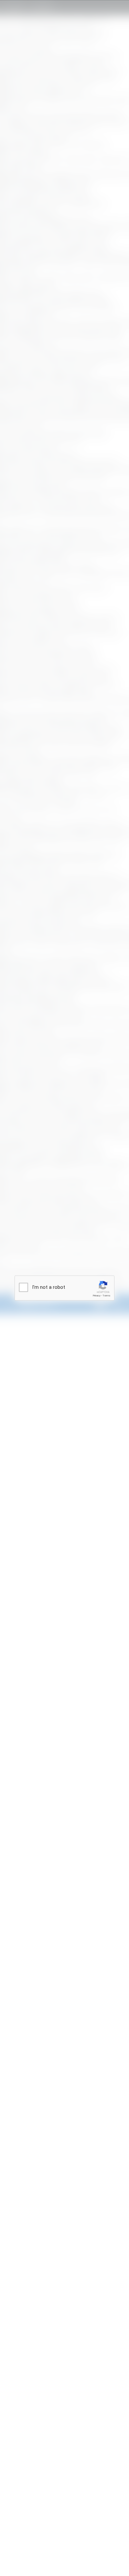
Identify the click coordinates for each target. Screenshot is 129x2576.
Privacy (97, 1296)
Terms (107, 1296)
